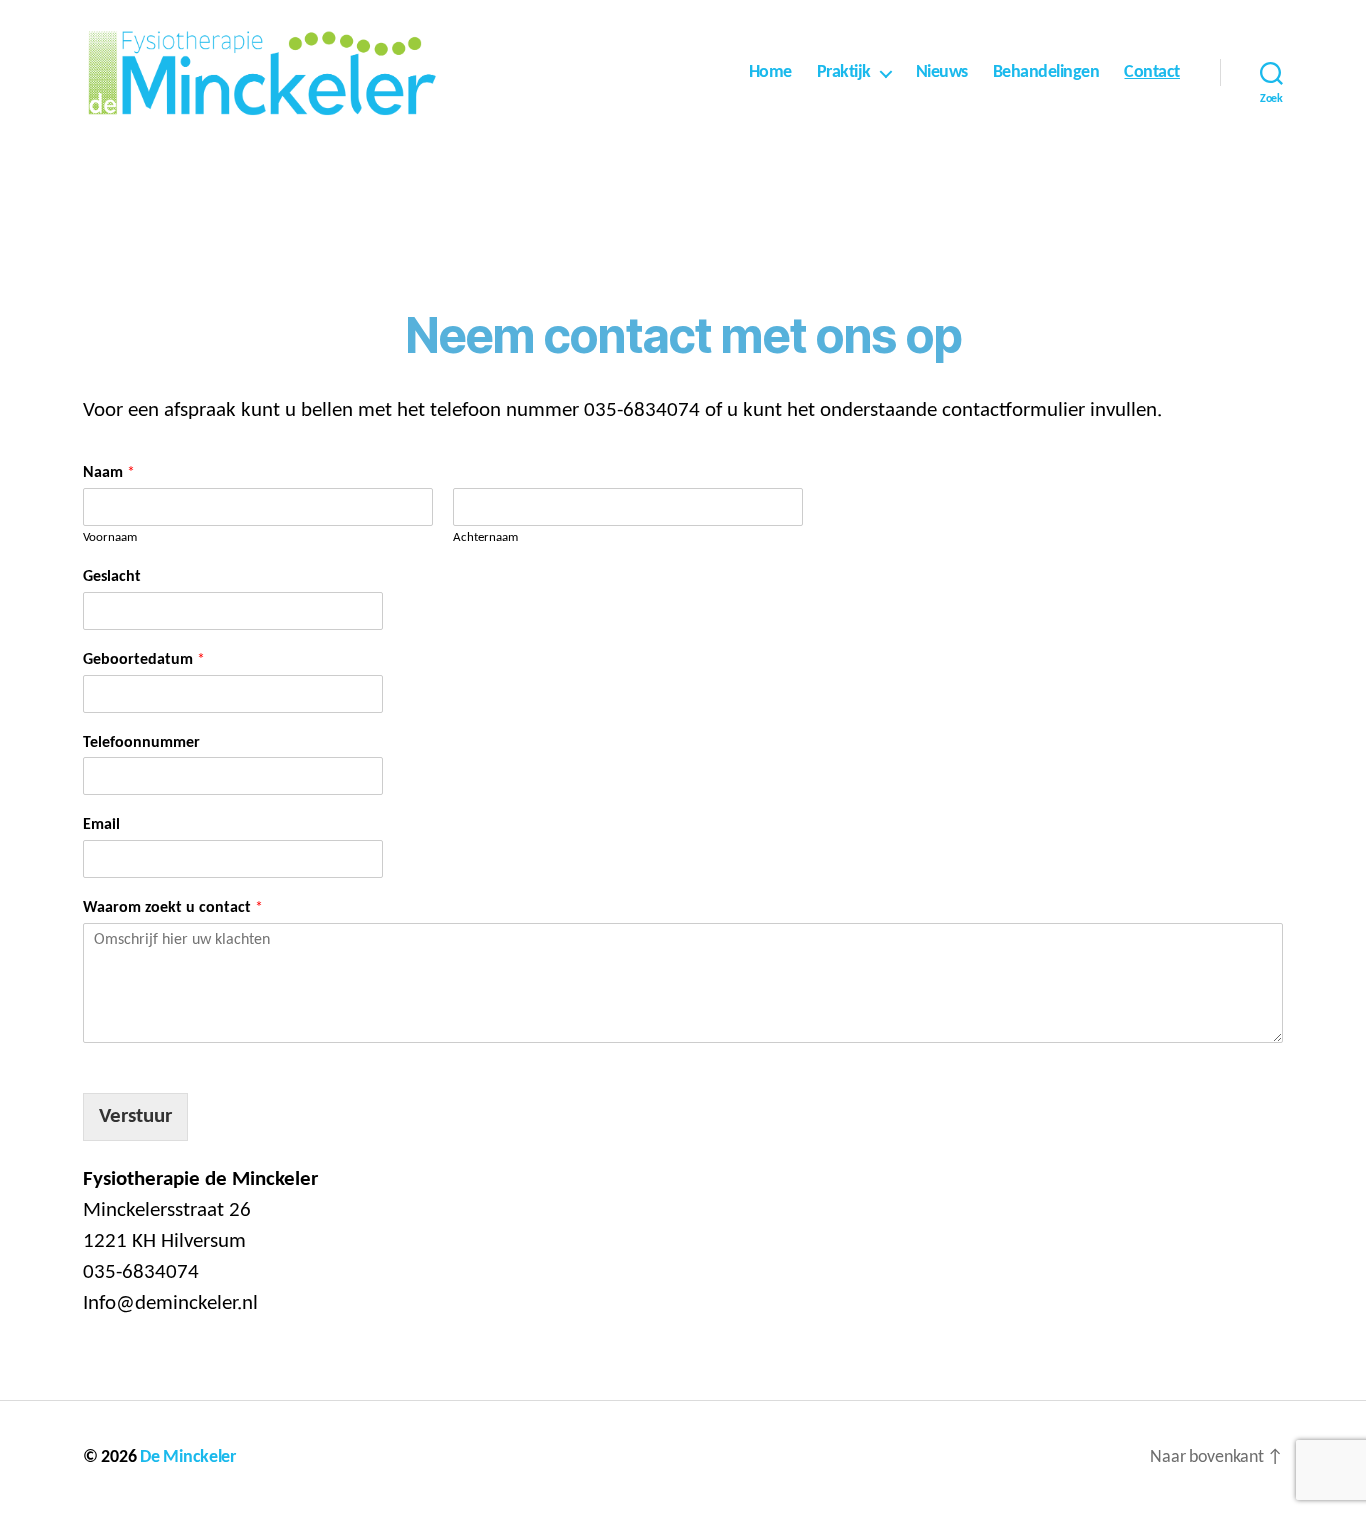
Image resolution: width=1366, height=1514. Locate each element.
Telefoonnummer (141, 743)
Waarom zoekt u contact (173, 908)
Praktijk (844, 72)
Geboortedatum (144, 660)
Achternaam (485, 537)
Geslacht (112, 577)
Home (770, 72)
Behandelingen (1046, 72)
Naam (109, 473)
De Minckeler (188, 1457)
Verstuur (135, 1116)
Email (101, 825)
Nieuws (942, 72)
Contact (1152, 72)
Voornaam (110, 537)
